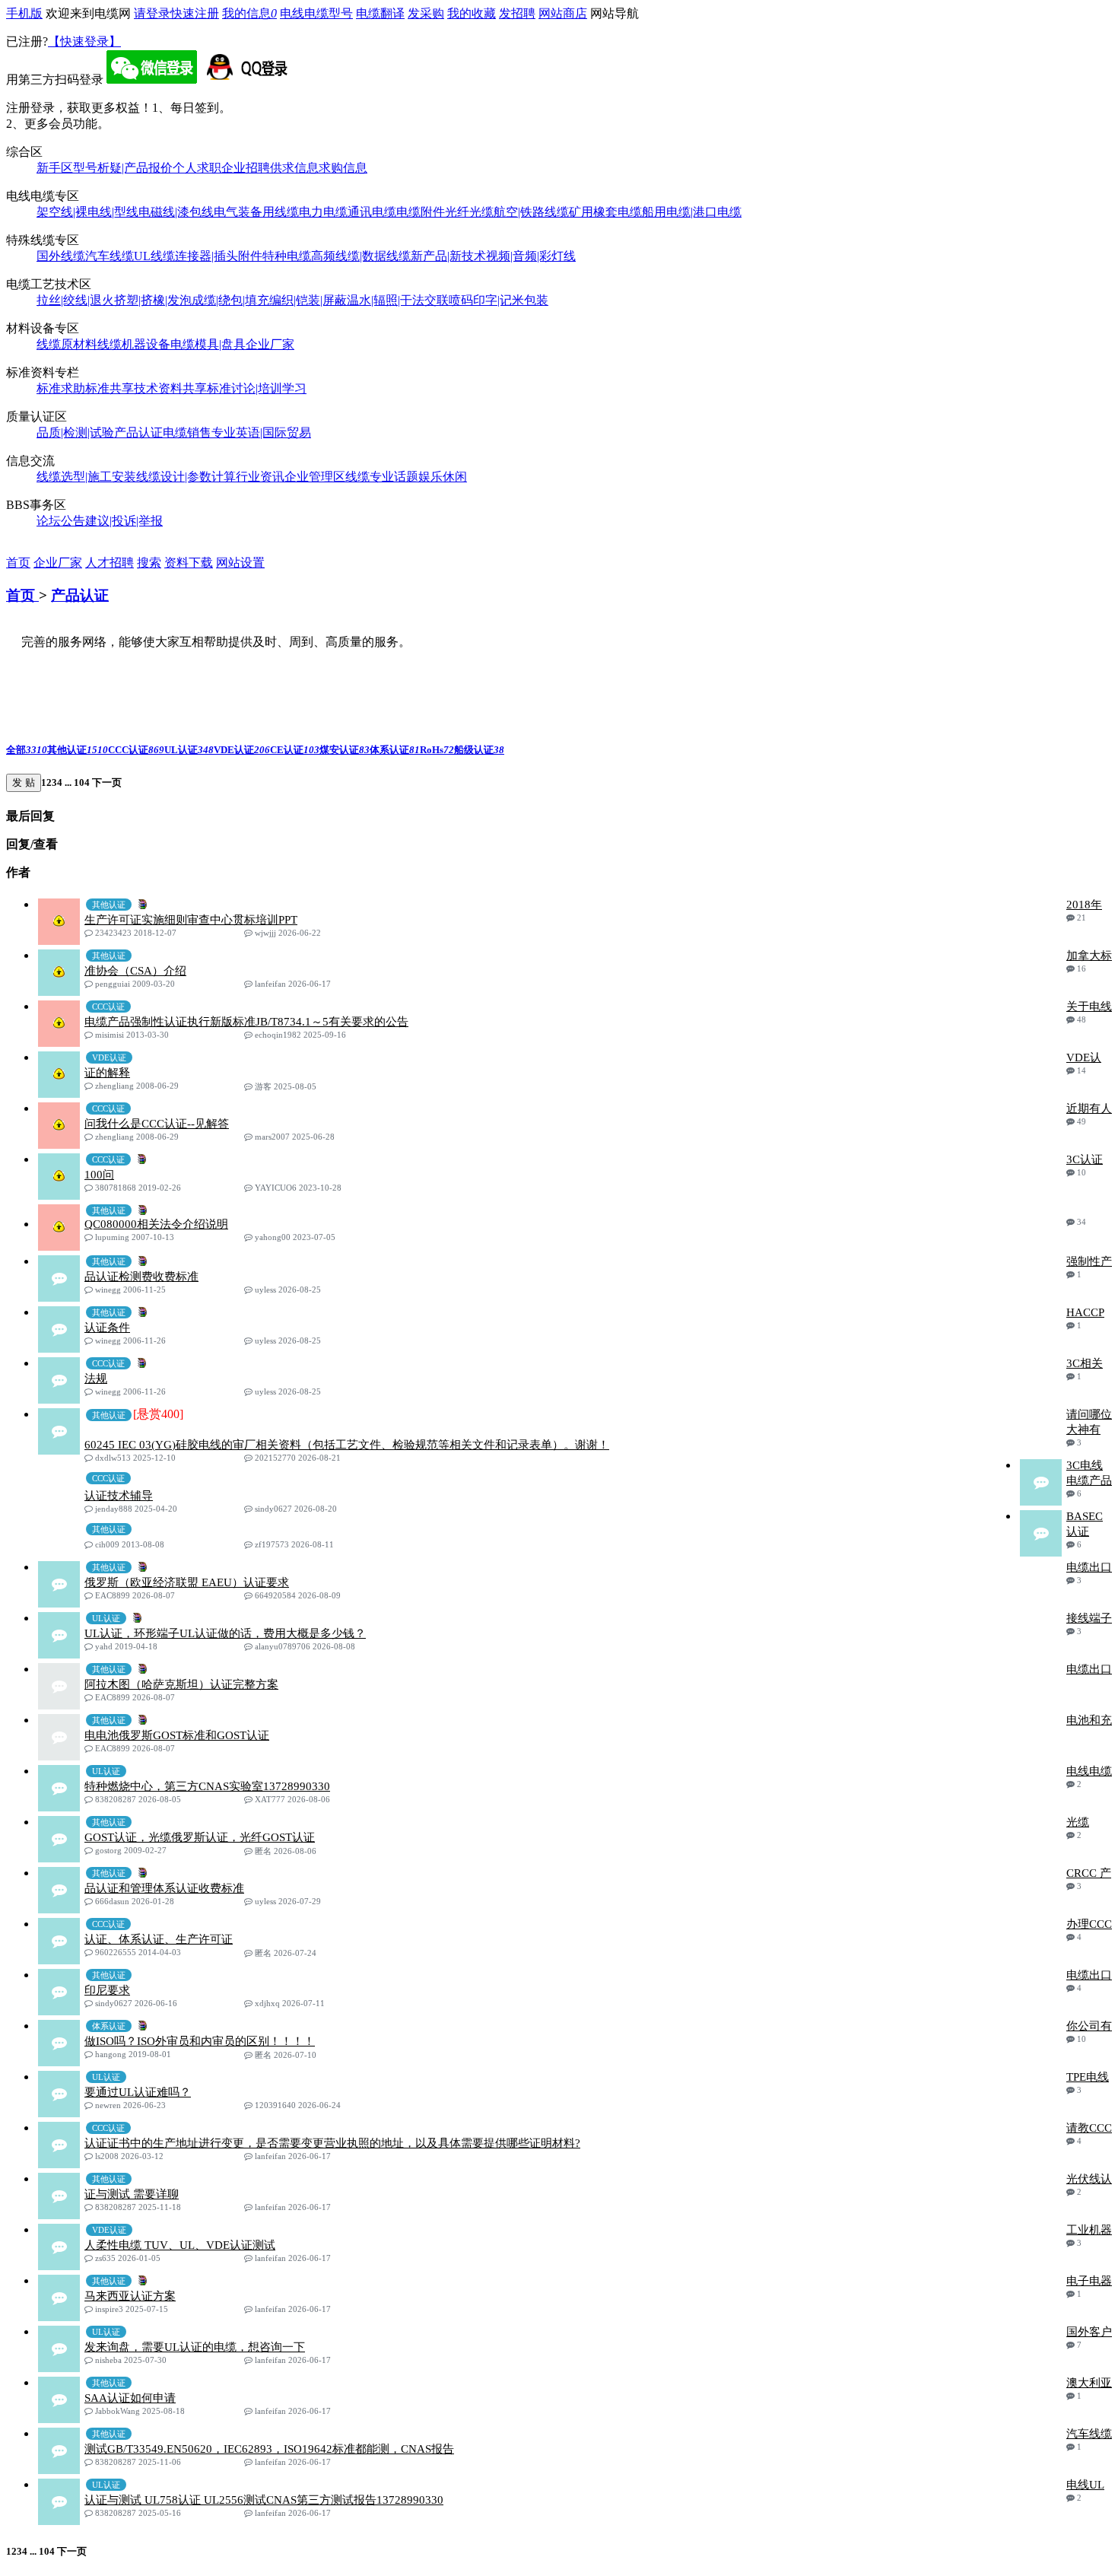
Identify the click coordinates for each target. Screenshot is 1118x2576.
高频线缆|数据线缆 (361, 256)
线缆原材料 (67, 344)
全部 (27, 750)
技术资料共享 (170, 388)
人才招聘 (110, 563)
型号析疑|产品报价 (123, 168)
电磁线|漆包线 (176, 212)
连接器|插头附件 (219, 256)
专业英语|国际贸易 (261, 433)
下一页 (106, 782)
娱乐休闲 (443, 477)
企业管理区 (315, 477)
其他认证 (78, 750)
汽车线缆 (110, 256)
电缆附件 (421, 212)
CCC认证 (136, 750)
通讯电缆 (372, 212)
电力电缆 (323, 212)
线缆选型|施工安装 (86, 477)
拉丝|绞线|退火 (75, 300)
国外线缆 (61, 256)
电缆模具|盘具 (208, 344)
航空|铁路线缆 (531, 212)
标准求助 (61, 388)
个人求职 (197, 168)
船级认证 (479, 750)
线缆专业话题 (382, 477)
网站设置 (240, 563)
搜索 (149, 563)
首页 (18, 563)
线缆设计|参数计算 (186, 477)
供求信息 (294, 168)
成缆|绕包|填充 (230, 300)
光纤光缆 (469, 212)
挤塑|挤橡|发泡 (153, 300)
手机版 (24, 13)
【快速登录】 (84, 41)
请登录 (152, 13)
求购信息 (343, 168)
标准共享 (110, 388)
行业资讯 (260, 477)
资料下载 (189, 563)
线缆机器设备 (134, 344)
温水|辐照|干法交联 (398, 300)
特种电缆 (287, 256)
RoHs (437, 750)
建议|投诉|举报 (124, 521)
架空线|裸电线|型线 (87, 212)
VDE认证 (242, 750)
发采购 (426, 13)
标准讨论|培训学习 (257, 388)
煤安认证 (345, 750)
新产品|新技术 (448, 256)
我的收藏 (472, 13)
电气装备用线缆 (256, 212)
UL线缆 (154, 256)
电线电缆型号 (316, 13)
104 (82, 782)
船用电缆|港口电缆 (692, 212)
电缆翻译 (380, 13)
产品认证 (138, 433)
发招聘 (517, 13)
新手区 (55, 168)
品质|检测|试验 (75, 433)
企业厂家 (270, 344)
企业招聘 (246, 168)
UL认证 (189, 750)
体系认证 (395, 750)
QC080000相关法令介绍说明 (156, 1224)
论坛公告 (61, 521)
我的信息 (249, 13)
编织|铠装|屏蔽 (308, 300)
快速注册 (195, 13)
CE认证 (295, 750)
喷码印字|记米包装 (499, 300)
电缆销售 (187, 433)
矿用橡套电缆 (605, 212)
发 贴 (24, 782)
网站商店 (563, 13)
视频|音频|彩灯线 (531, 256)
